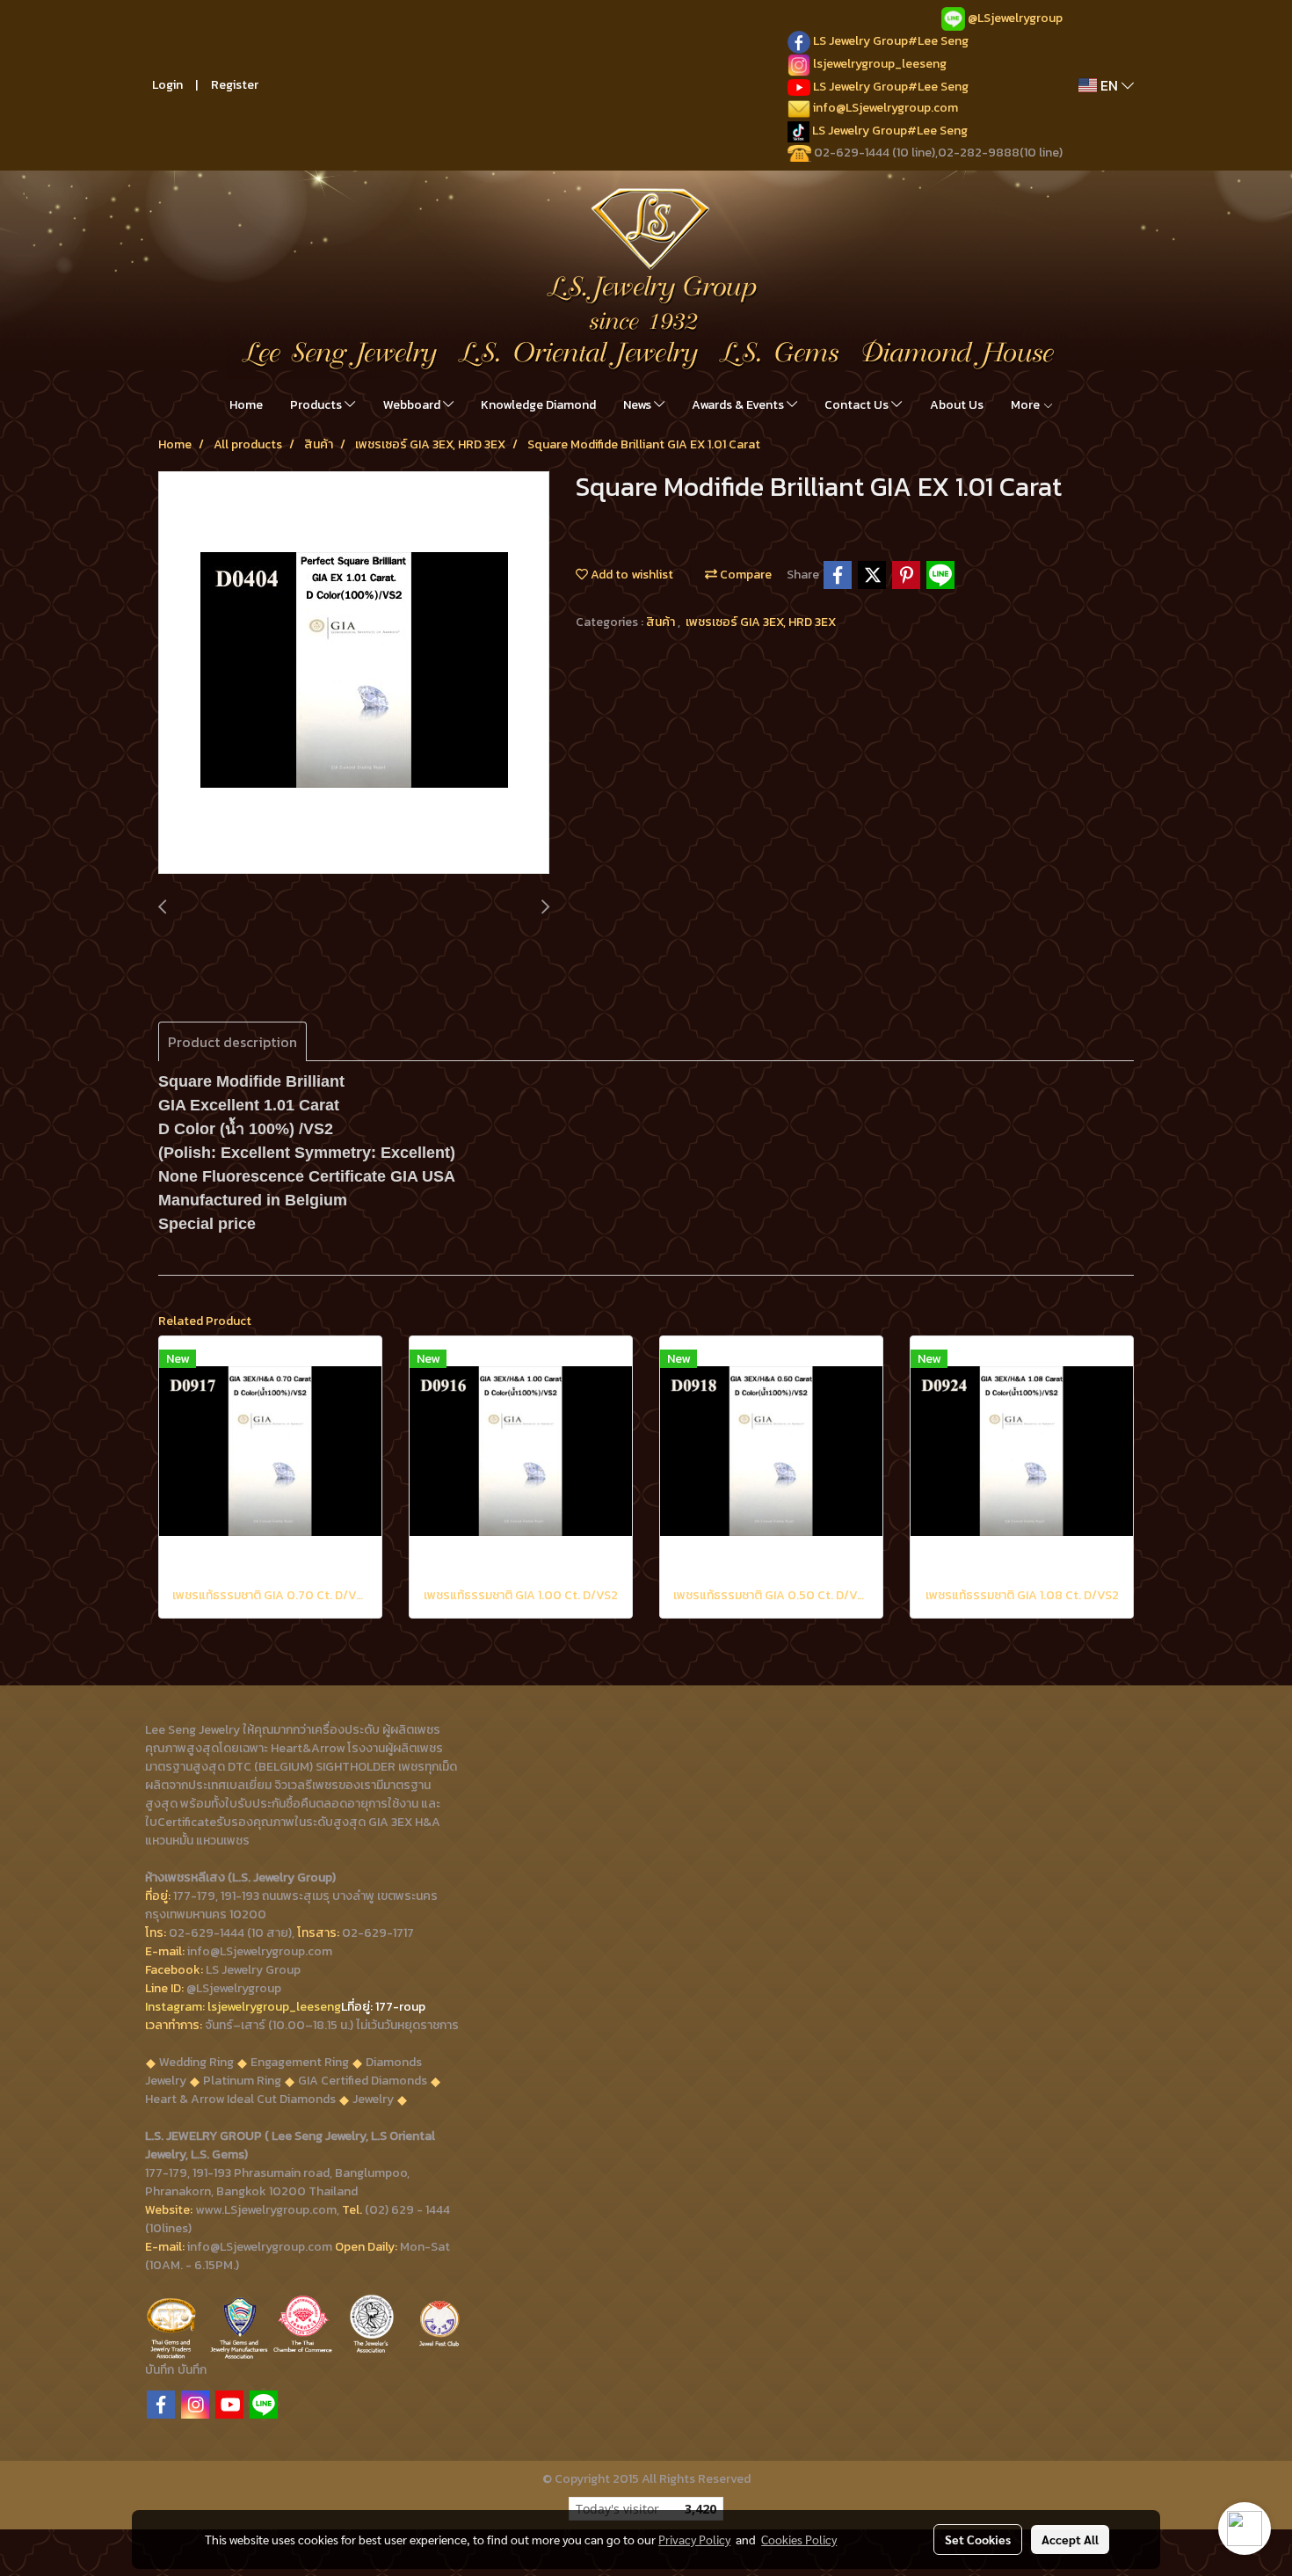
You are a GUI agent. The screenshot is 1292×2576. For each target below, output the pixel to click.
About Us (957, 405)
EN (1109, 85)
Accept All (1070, 2539)
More (1027, 405)
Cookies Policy (799, 2539)
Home (246, 405)
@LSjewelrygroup (1015, 18)
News (639, 405)
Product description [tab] (232, 1042)
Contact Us (858, 405)
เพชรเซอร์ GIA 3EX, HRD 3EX (761, 622)
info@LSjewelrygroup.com (886, 108)
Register (235, 85)
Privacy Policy (694, 2539)
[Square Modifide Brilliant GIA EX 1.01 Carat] (354, 673)
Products (317, 405)
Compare (744, 575)
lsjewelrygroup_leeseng (880, 64)
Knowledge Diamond (538, 405)
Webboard (413, 405)
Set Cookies (978, 2539)
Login (167, 85)
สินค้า (662, 622)
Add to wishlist (631, 575)
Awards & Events (739, 405)
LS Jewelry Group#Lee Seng (891, 41)
